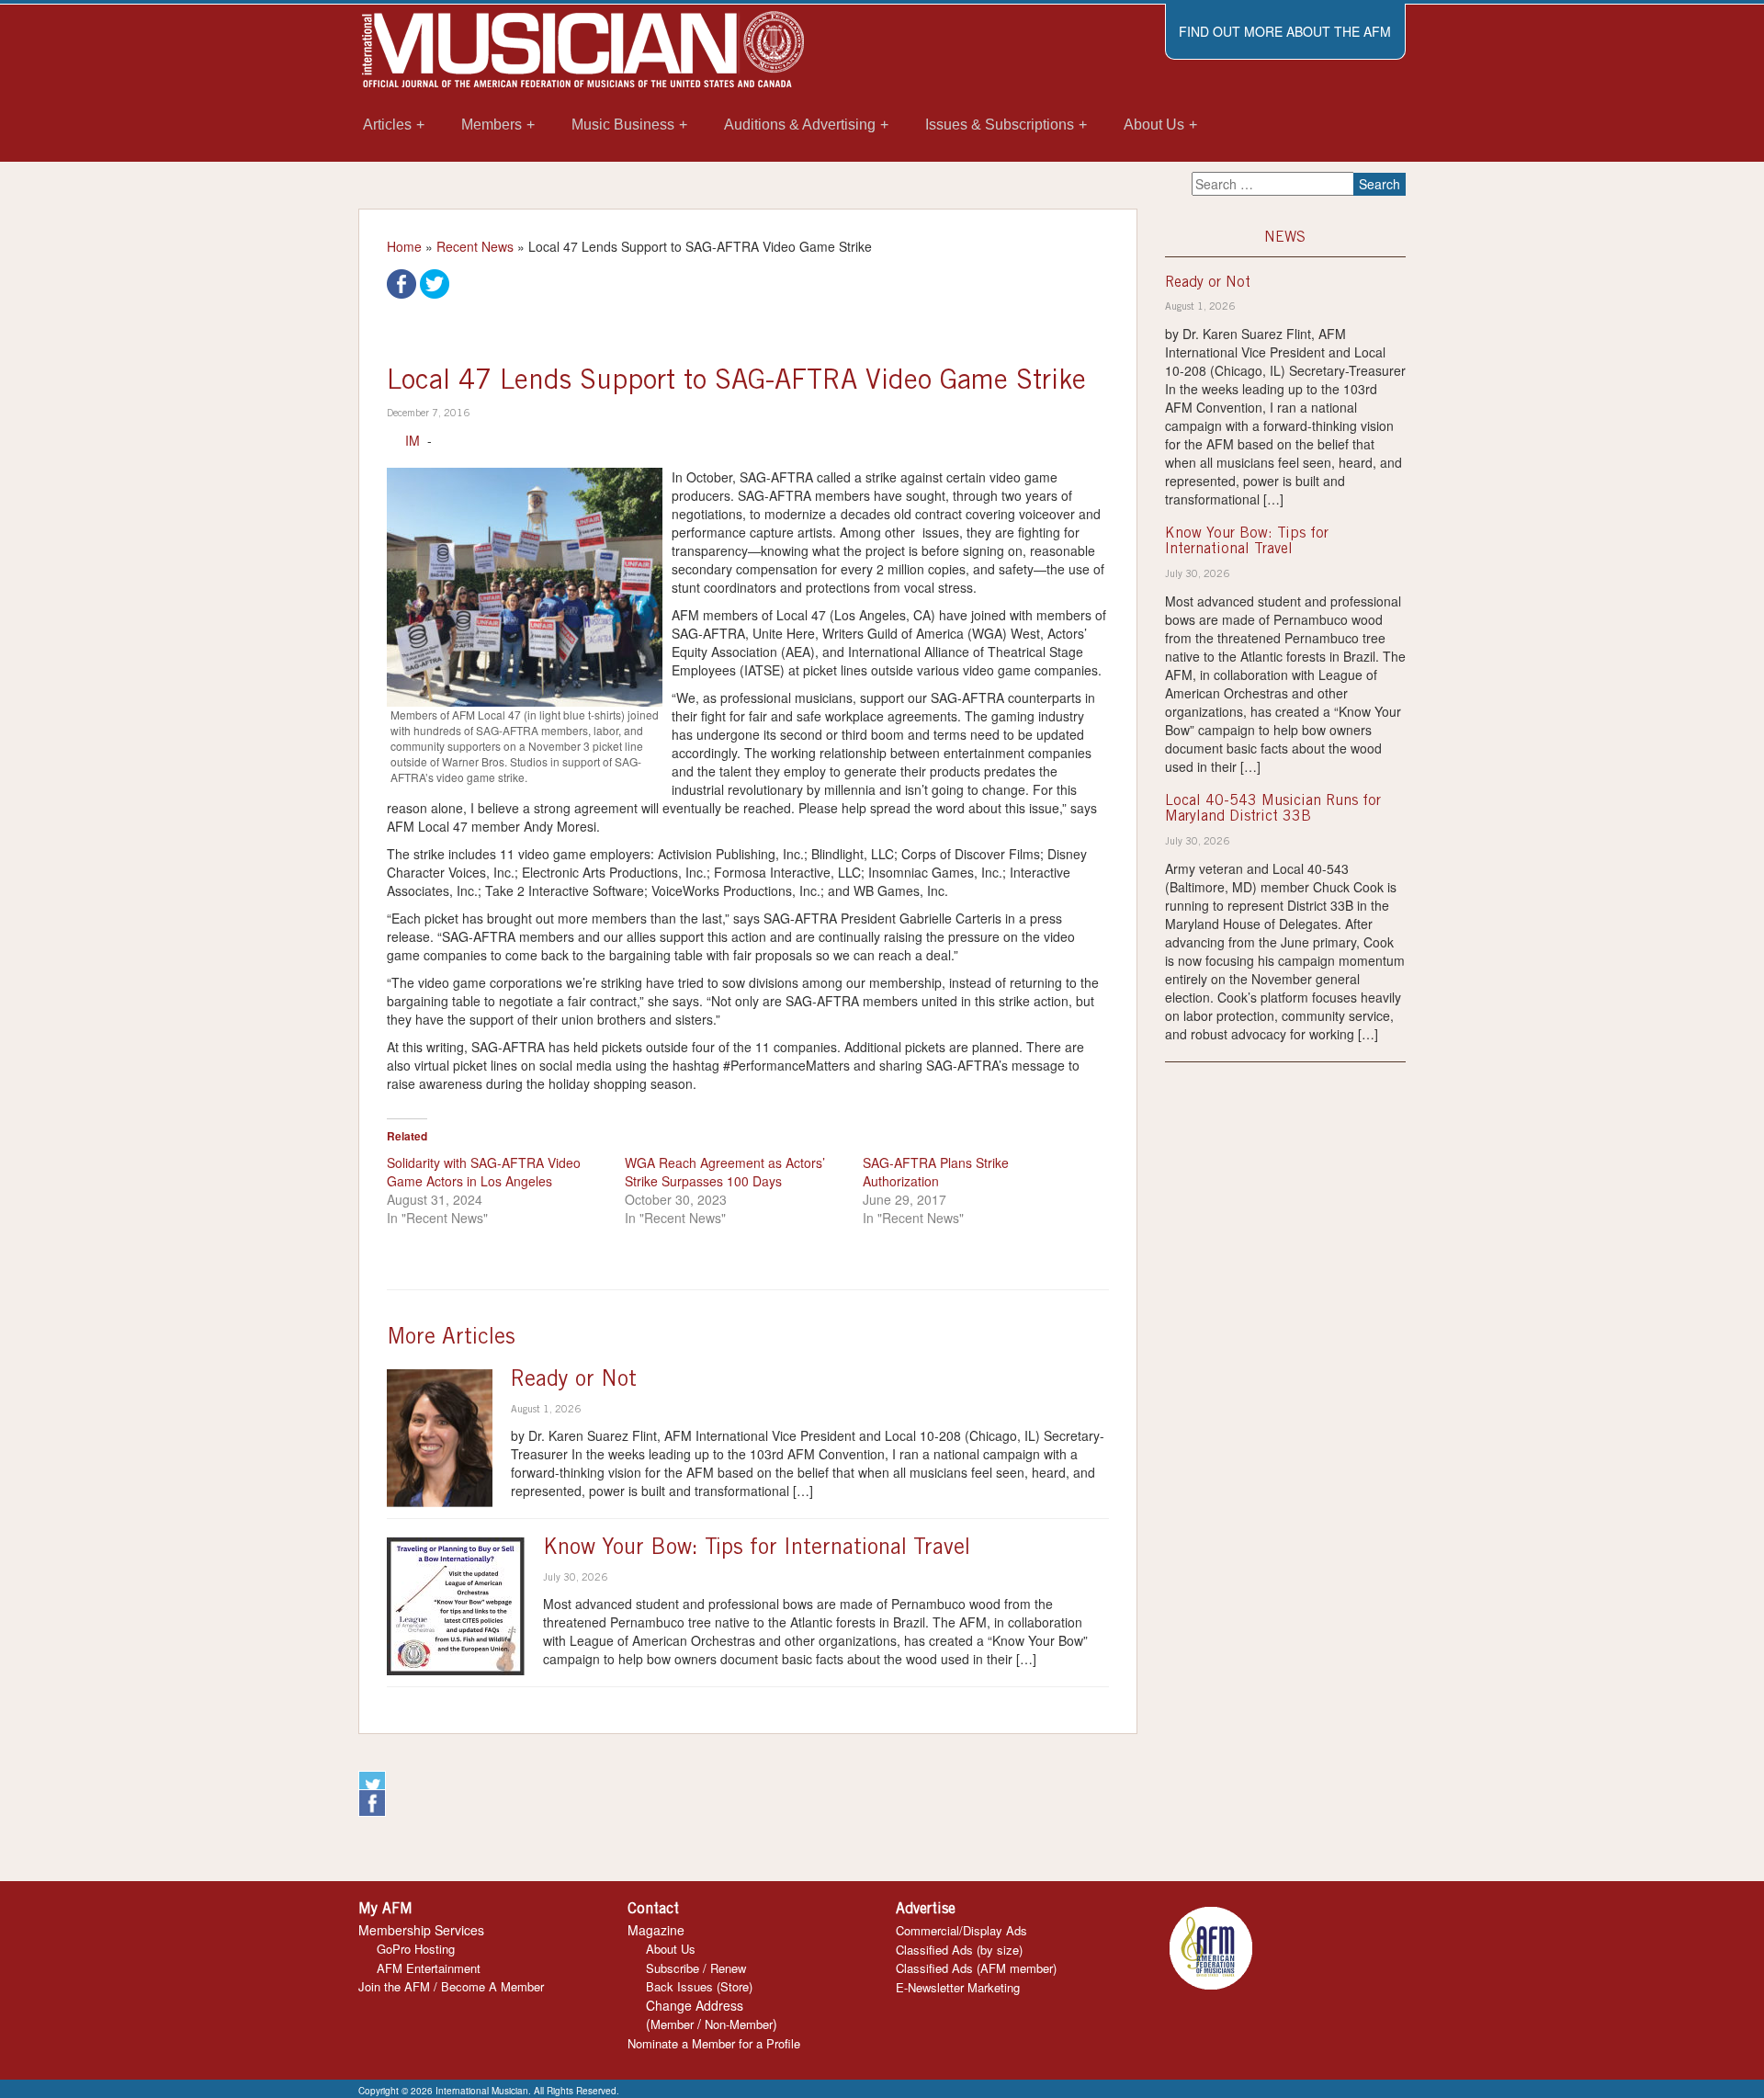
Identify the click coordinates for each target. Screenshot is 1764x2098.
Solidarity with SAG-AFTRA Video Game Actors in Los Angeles (484, 1172)
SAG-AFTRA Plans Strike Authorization (936, 1172)
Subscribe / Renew (696, 1968)
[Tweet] (435, 282)
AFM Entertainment (429, 1968)
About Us (671, 1949)
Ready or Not (574, 1381)
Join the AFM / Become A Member (451, 1986)
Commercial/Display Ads (961, 1930)
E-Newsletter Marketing (958, 1987)
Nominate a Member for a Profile (714, 2043)
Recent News (475, 246)
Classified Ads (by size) (959, 1950)
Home (404, 246)
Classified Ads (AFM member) (976, 1968)
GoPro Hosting (416, 1949)
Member (672, 2024)
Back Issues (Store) (699, 1986)
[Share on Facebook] (401, 282)
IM (413, 440)
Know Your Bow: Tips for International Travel (757, 1549)
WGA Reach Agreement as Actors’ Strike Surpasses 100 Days (725, 1172)
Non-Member (739, 2024)
